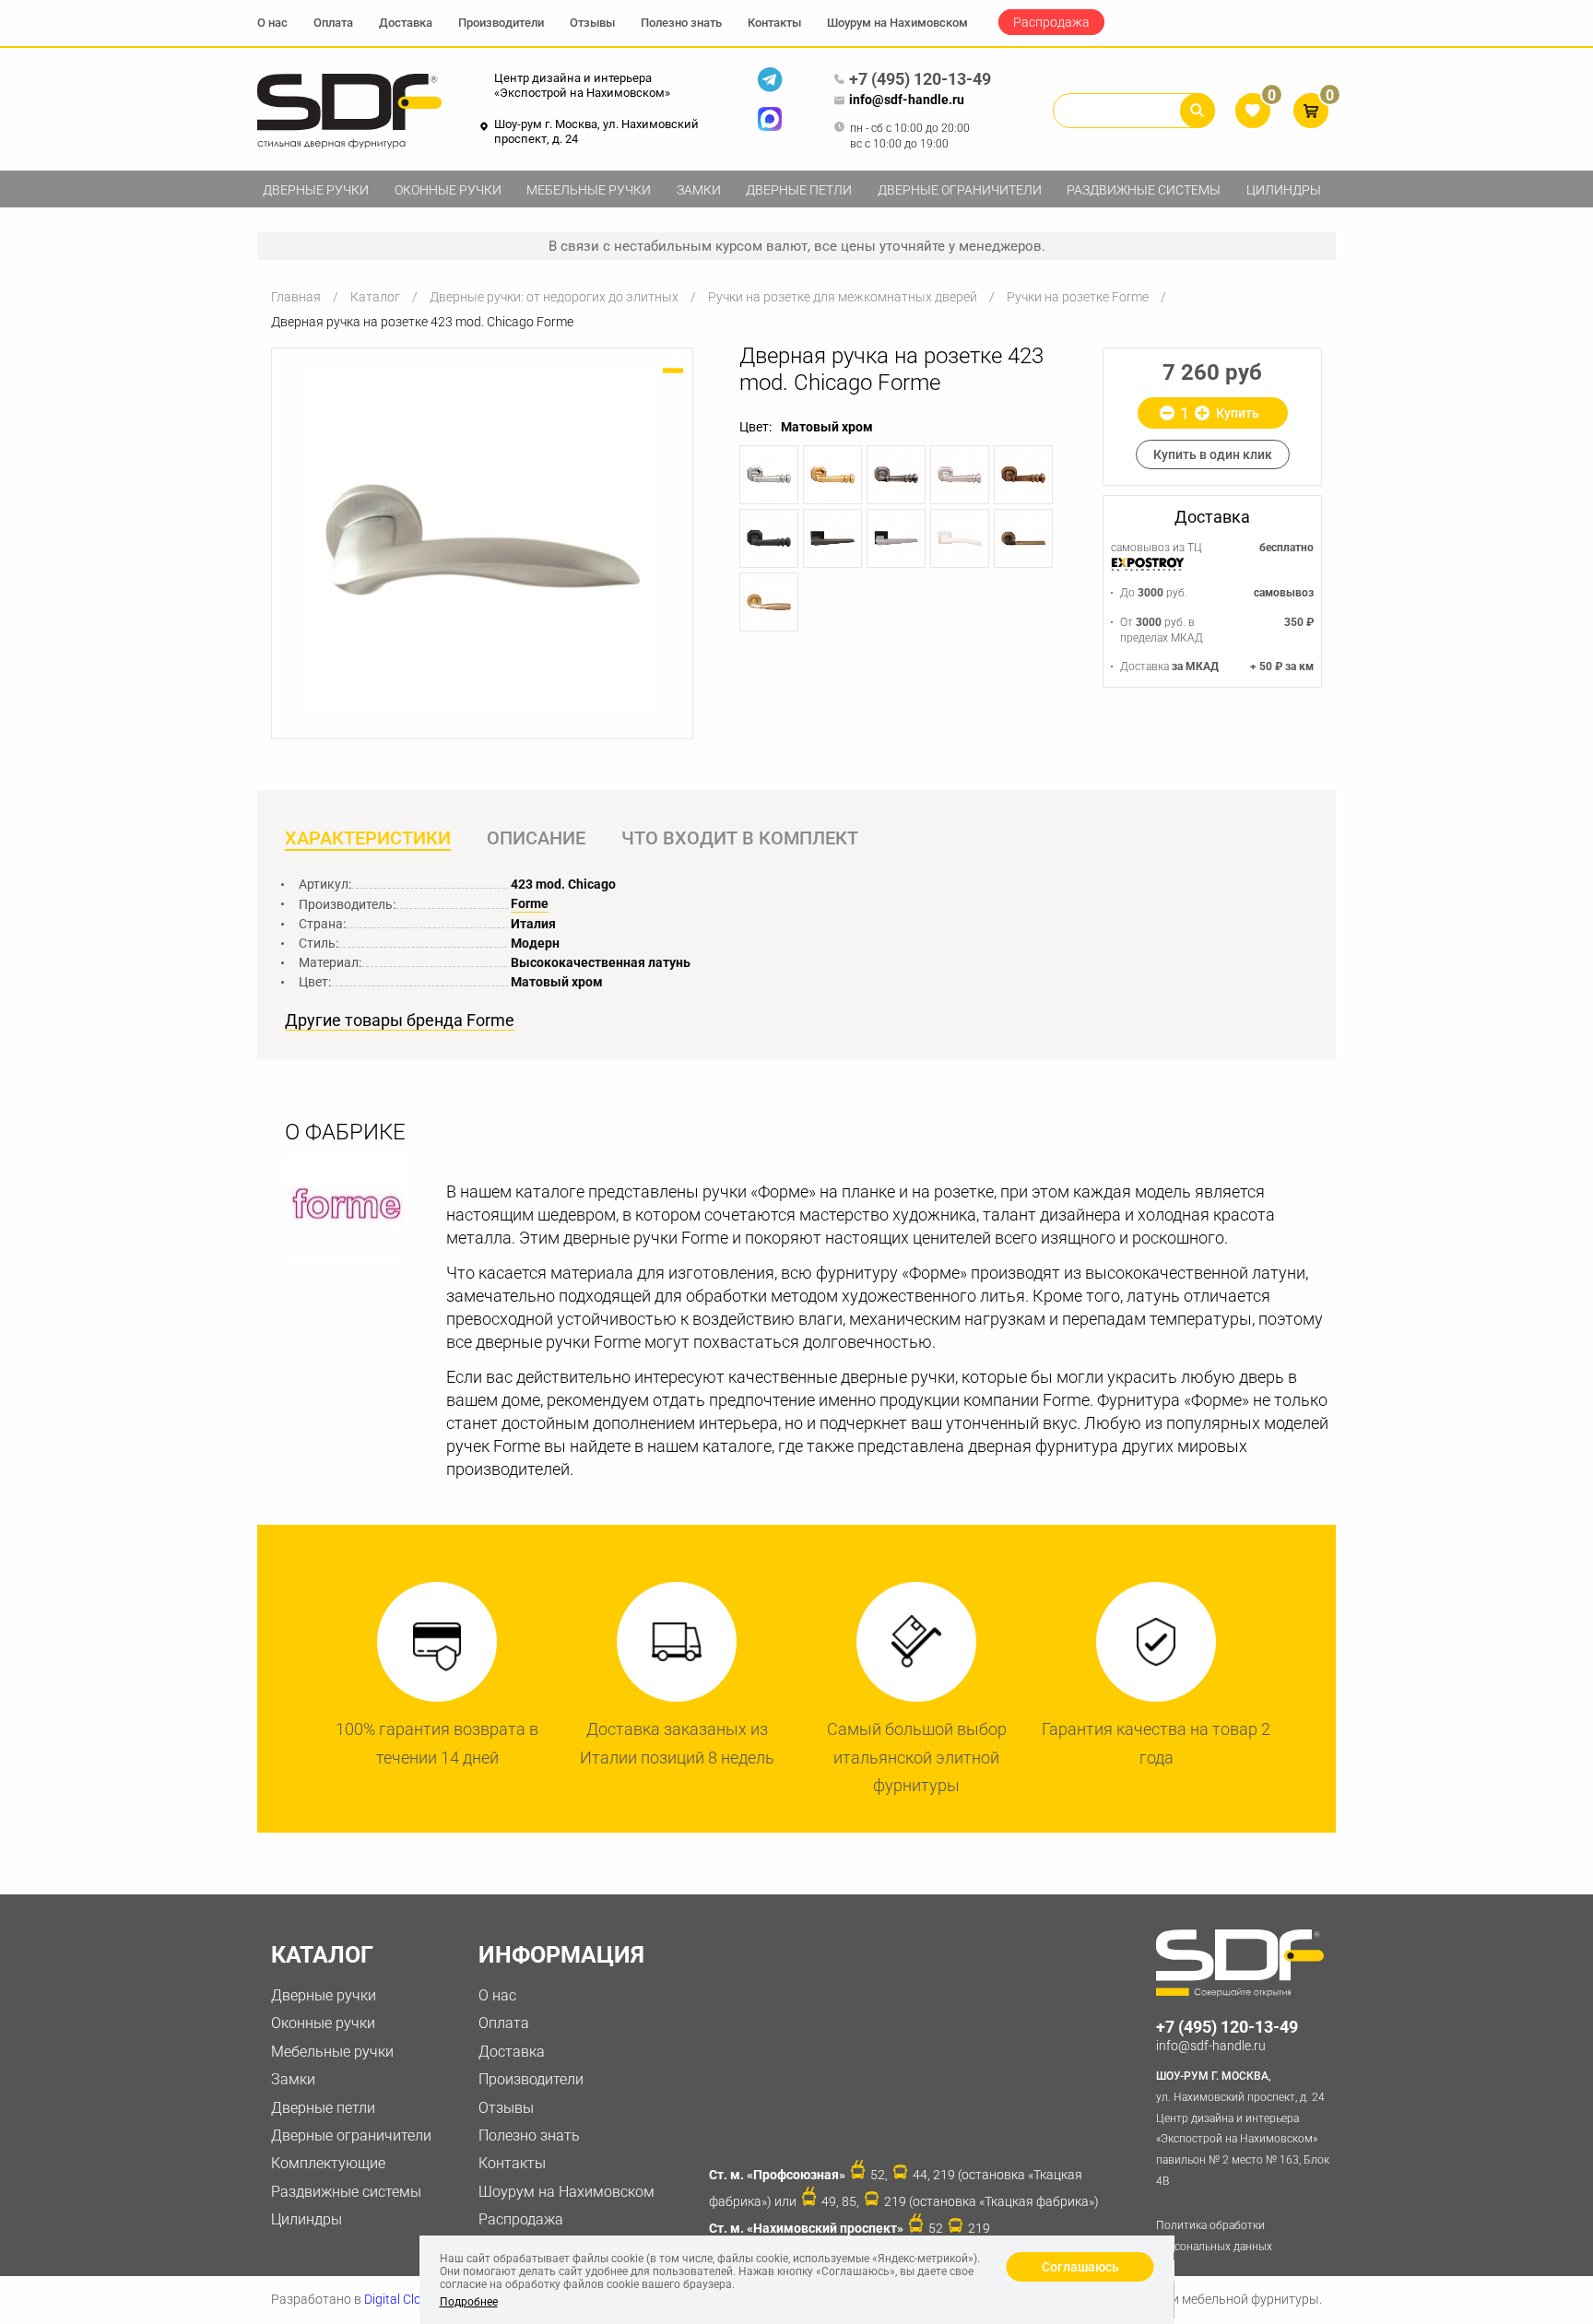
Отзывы (592, 23)
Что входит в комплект (740, 838)
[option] (482, 540)
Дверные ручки (316, 190)
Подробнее (469, 2302)
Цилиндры (1284, 190)
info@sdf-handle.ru (907, 100)
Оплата (333, 23)
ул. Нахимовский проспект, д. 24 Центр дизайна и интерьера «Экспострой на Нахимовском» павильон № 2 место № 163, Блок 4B (1243, 2129)
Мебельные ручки (589, 190)
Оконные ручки (448, 190)
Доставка (406, 23)
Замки (699, 190)
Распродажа (1051, 22)
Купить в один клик (1213, 454)
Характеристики (368, 838)
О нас (272, 23)
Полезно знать (681, 23)
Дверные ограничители (960, 190)
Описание (536, 838)
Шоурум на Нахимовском (897, 23)
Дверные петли (799, 190)
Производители (501, 23)
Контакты (774, 23)
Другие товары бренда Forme (400, 1020)
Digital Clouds (403, 2299)
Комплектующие (328, 2163)
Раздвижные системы (1144, 190)
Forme (530, 903)
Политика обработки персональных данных (1214, 2236)
